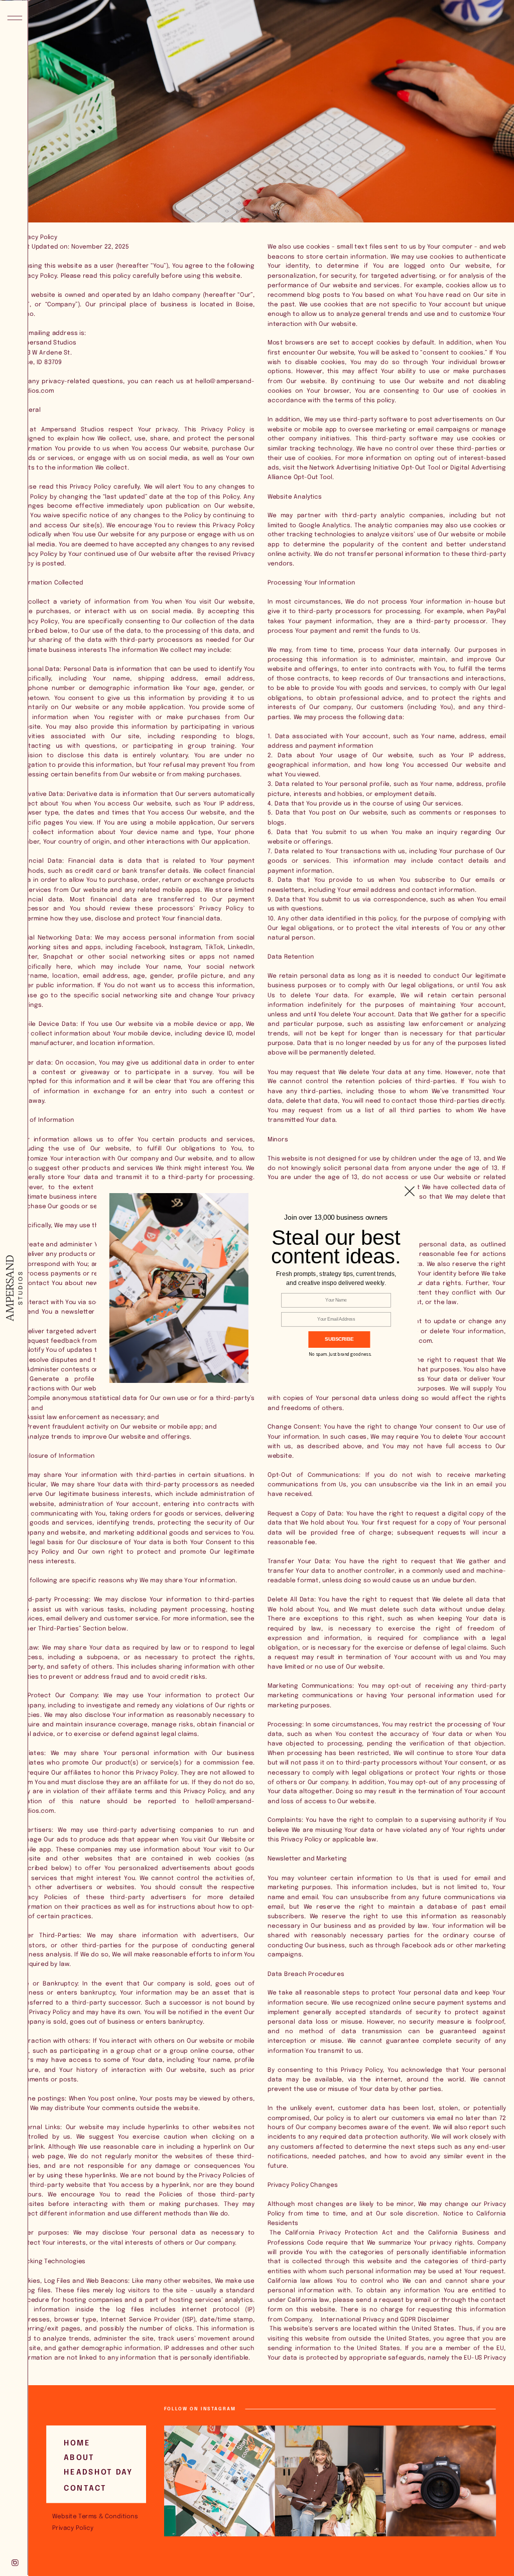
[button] (336, 1278)
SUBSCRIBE (339, 1339)
